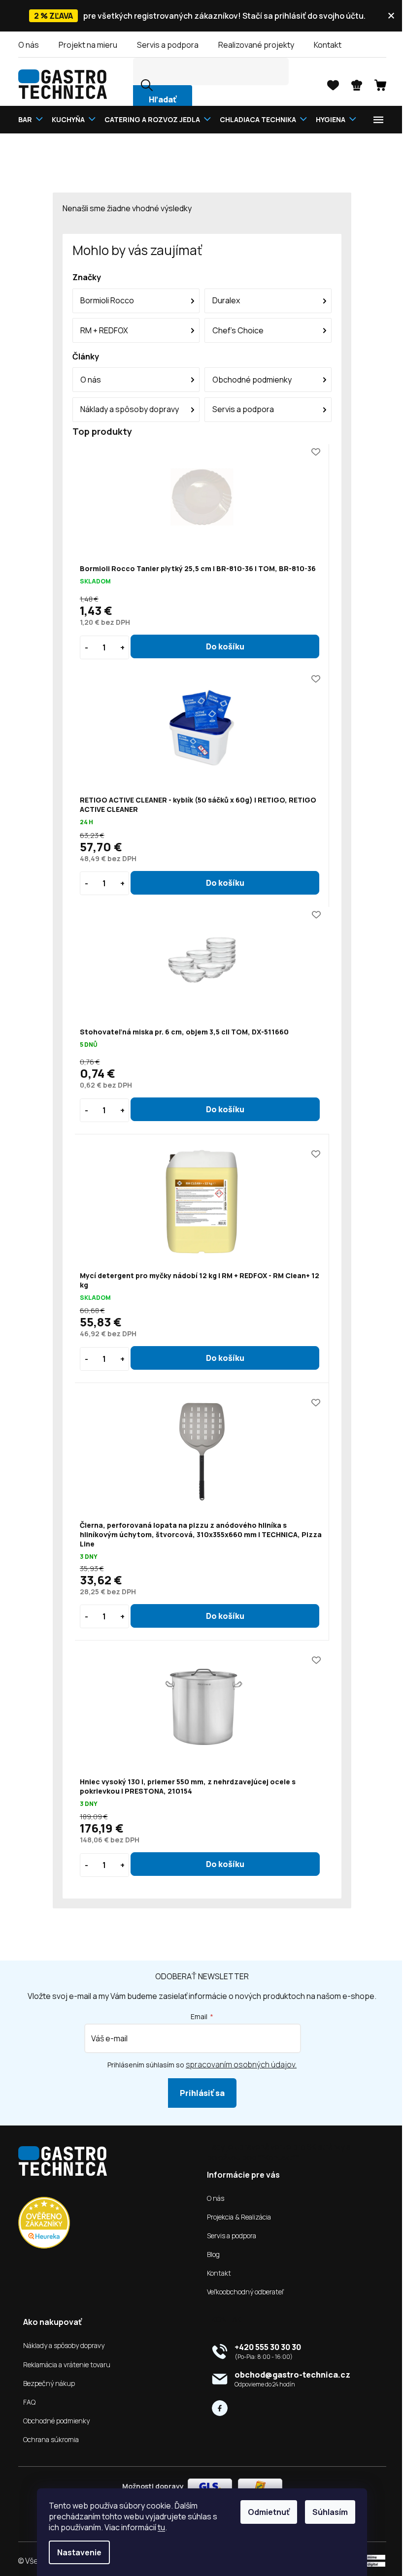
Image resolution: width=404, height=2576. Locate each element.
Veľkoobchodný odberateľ (242, 2292)
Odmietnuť (265, 2512)
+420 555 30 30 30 (264, 2347)
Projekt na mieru (84, 45)
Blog (210, 2254)
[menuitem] (29, 119)
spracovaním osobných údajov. (238, 2064)
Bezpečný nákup (45, 2383)
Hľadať (159, 99)
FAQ (25, 2402)
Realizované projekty (252, 45)
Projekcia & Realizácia (236, 2217)
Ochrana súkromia (47, 2440)
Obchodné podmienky (52, 2421)
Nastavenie (76, 2552)
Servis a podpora (164, 45)
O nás (25, 45)
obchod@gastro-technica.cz (289, 2375)
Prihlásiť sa (198, 2093)
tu (158, 2527)
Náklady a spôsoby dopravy (60, 2346)
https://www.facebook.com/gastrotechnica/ (216, 2408)
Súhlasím (327, 2512)
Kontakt (324, 45)
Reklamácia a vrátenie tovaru (63, 2365)
